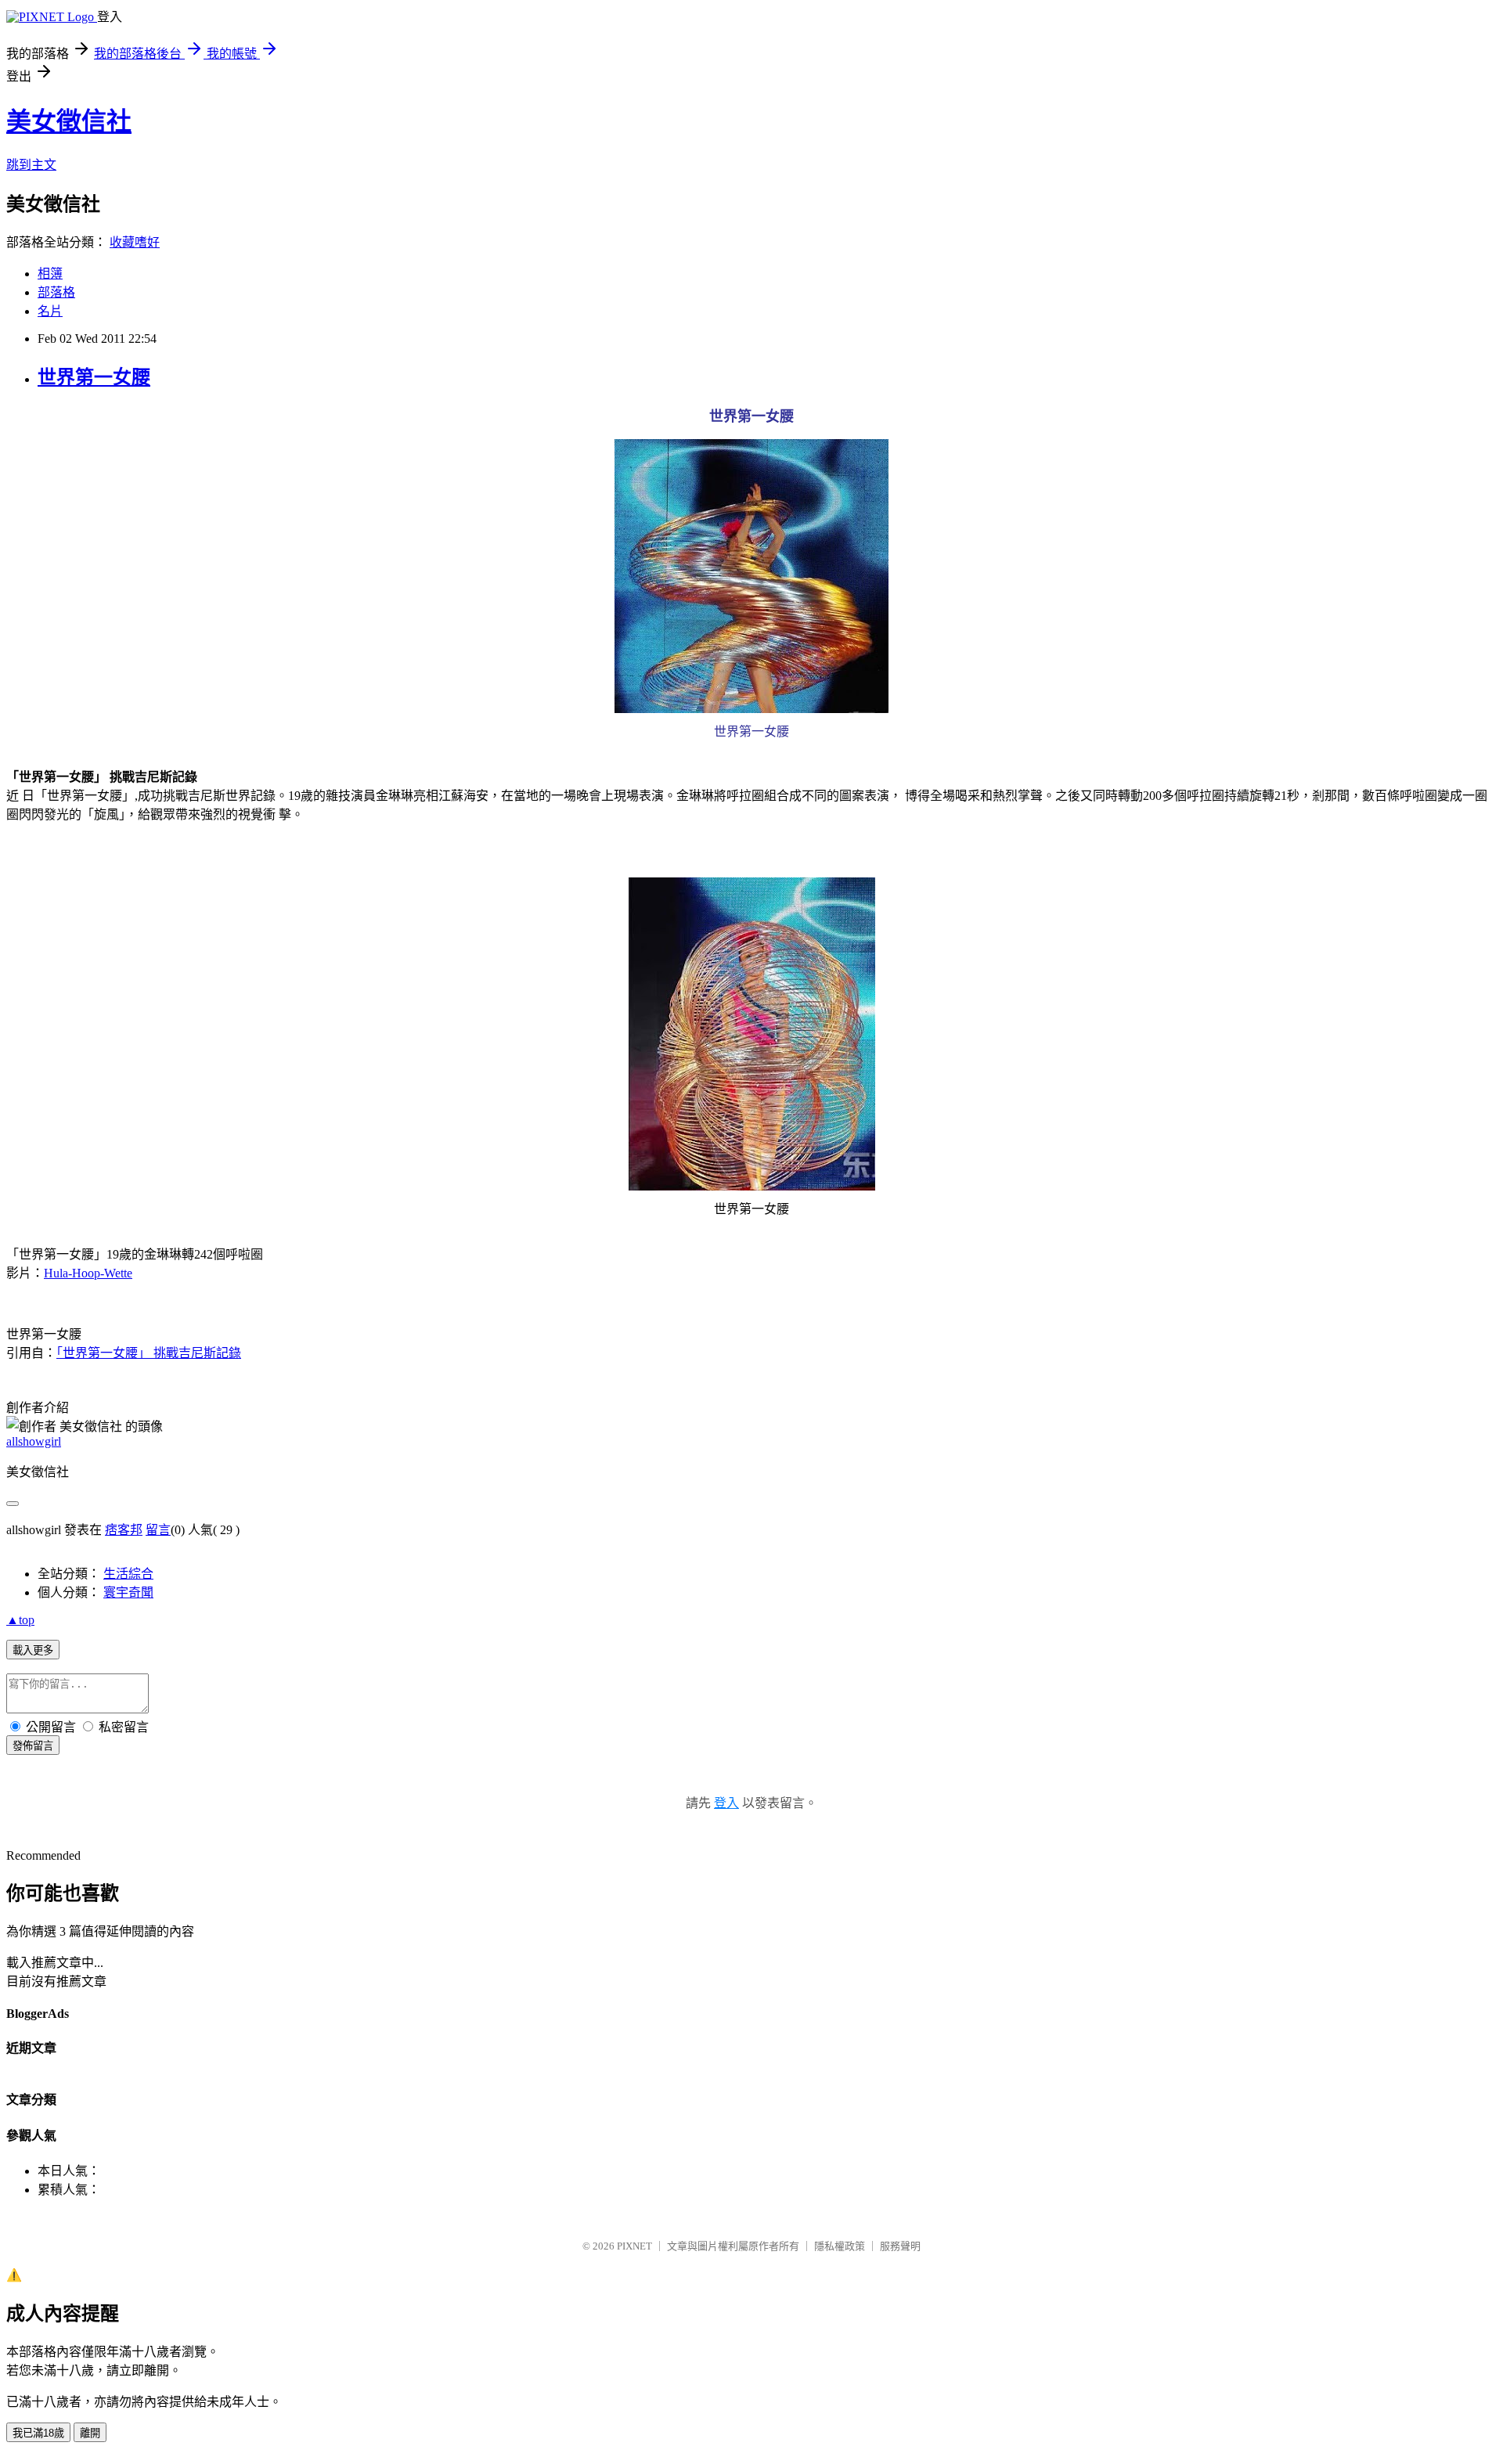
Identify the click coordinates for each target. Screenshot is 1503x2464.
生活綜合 (128, 1574)
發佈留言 (33, 1746)
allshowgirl (34, 1441)
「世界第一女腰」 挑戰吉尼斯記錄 (149, 1353)
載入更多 (33, 1650)
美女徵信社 (69, 121)
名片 (50, 311)
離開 (90, 2433)
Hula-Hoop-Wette (88, 1273)
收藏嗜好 (135, 242)
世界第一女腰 (94, 377)
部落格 (56, 292)
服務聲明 (900, 2246)
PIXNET (634, 2246)
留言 (158, 1530)
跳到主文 (31, 165)
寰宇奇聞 (128, 1592)
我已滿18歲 (38, 2433)
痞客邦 (124, 1530)
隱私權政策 (840, 2246)
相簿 (50, 274)
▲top (20, 1620)
